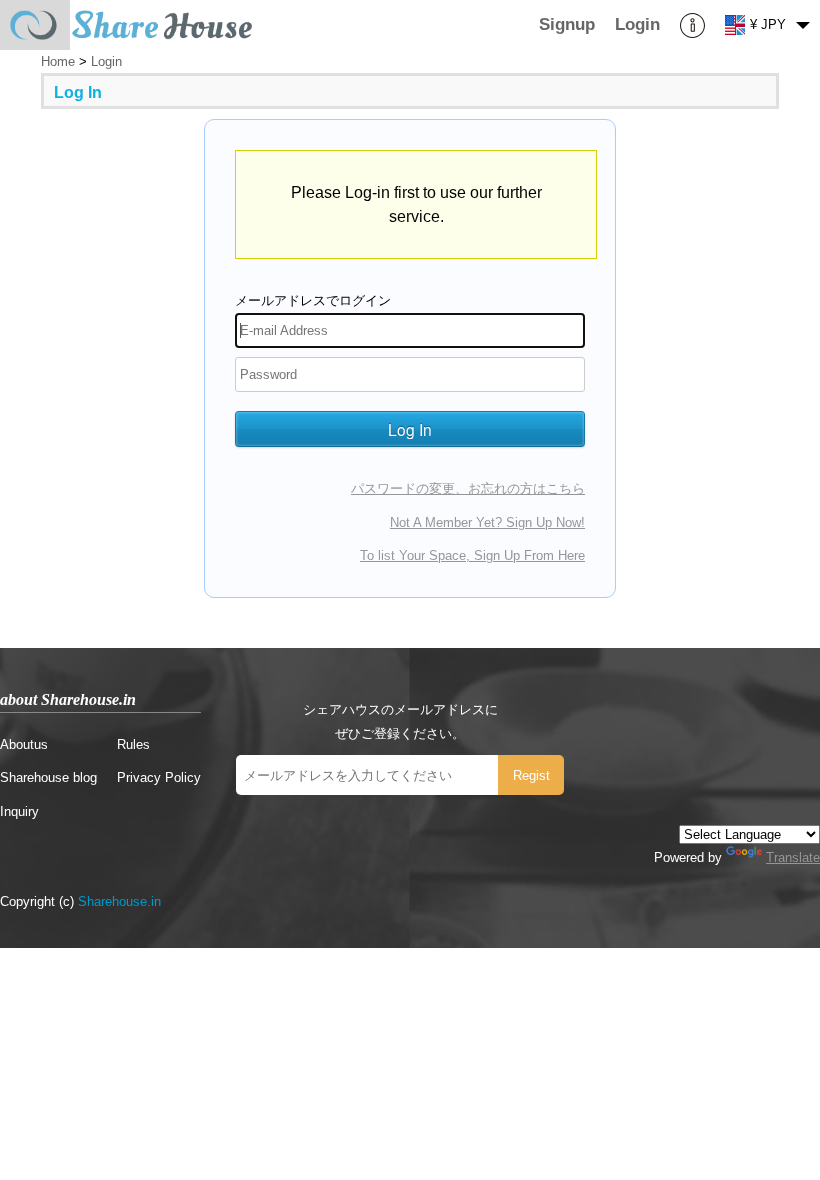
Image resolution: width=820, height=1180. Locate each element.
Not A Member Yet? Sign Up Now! (487, 522)
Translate (793, 857)
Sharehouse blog (48, 777)
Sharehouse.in (119, 901)
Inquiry (19, 811)
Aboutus (24, 744)
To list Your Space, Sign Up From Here (472, 555)
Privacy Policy (159, 777)
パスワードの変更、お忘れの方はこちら (468, 488)
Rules (133, 744)
